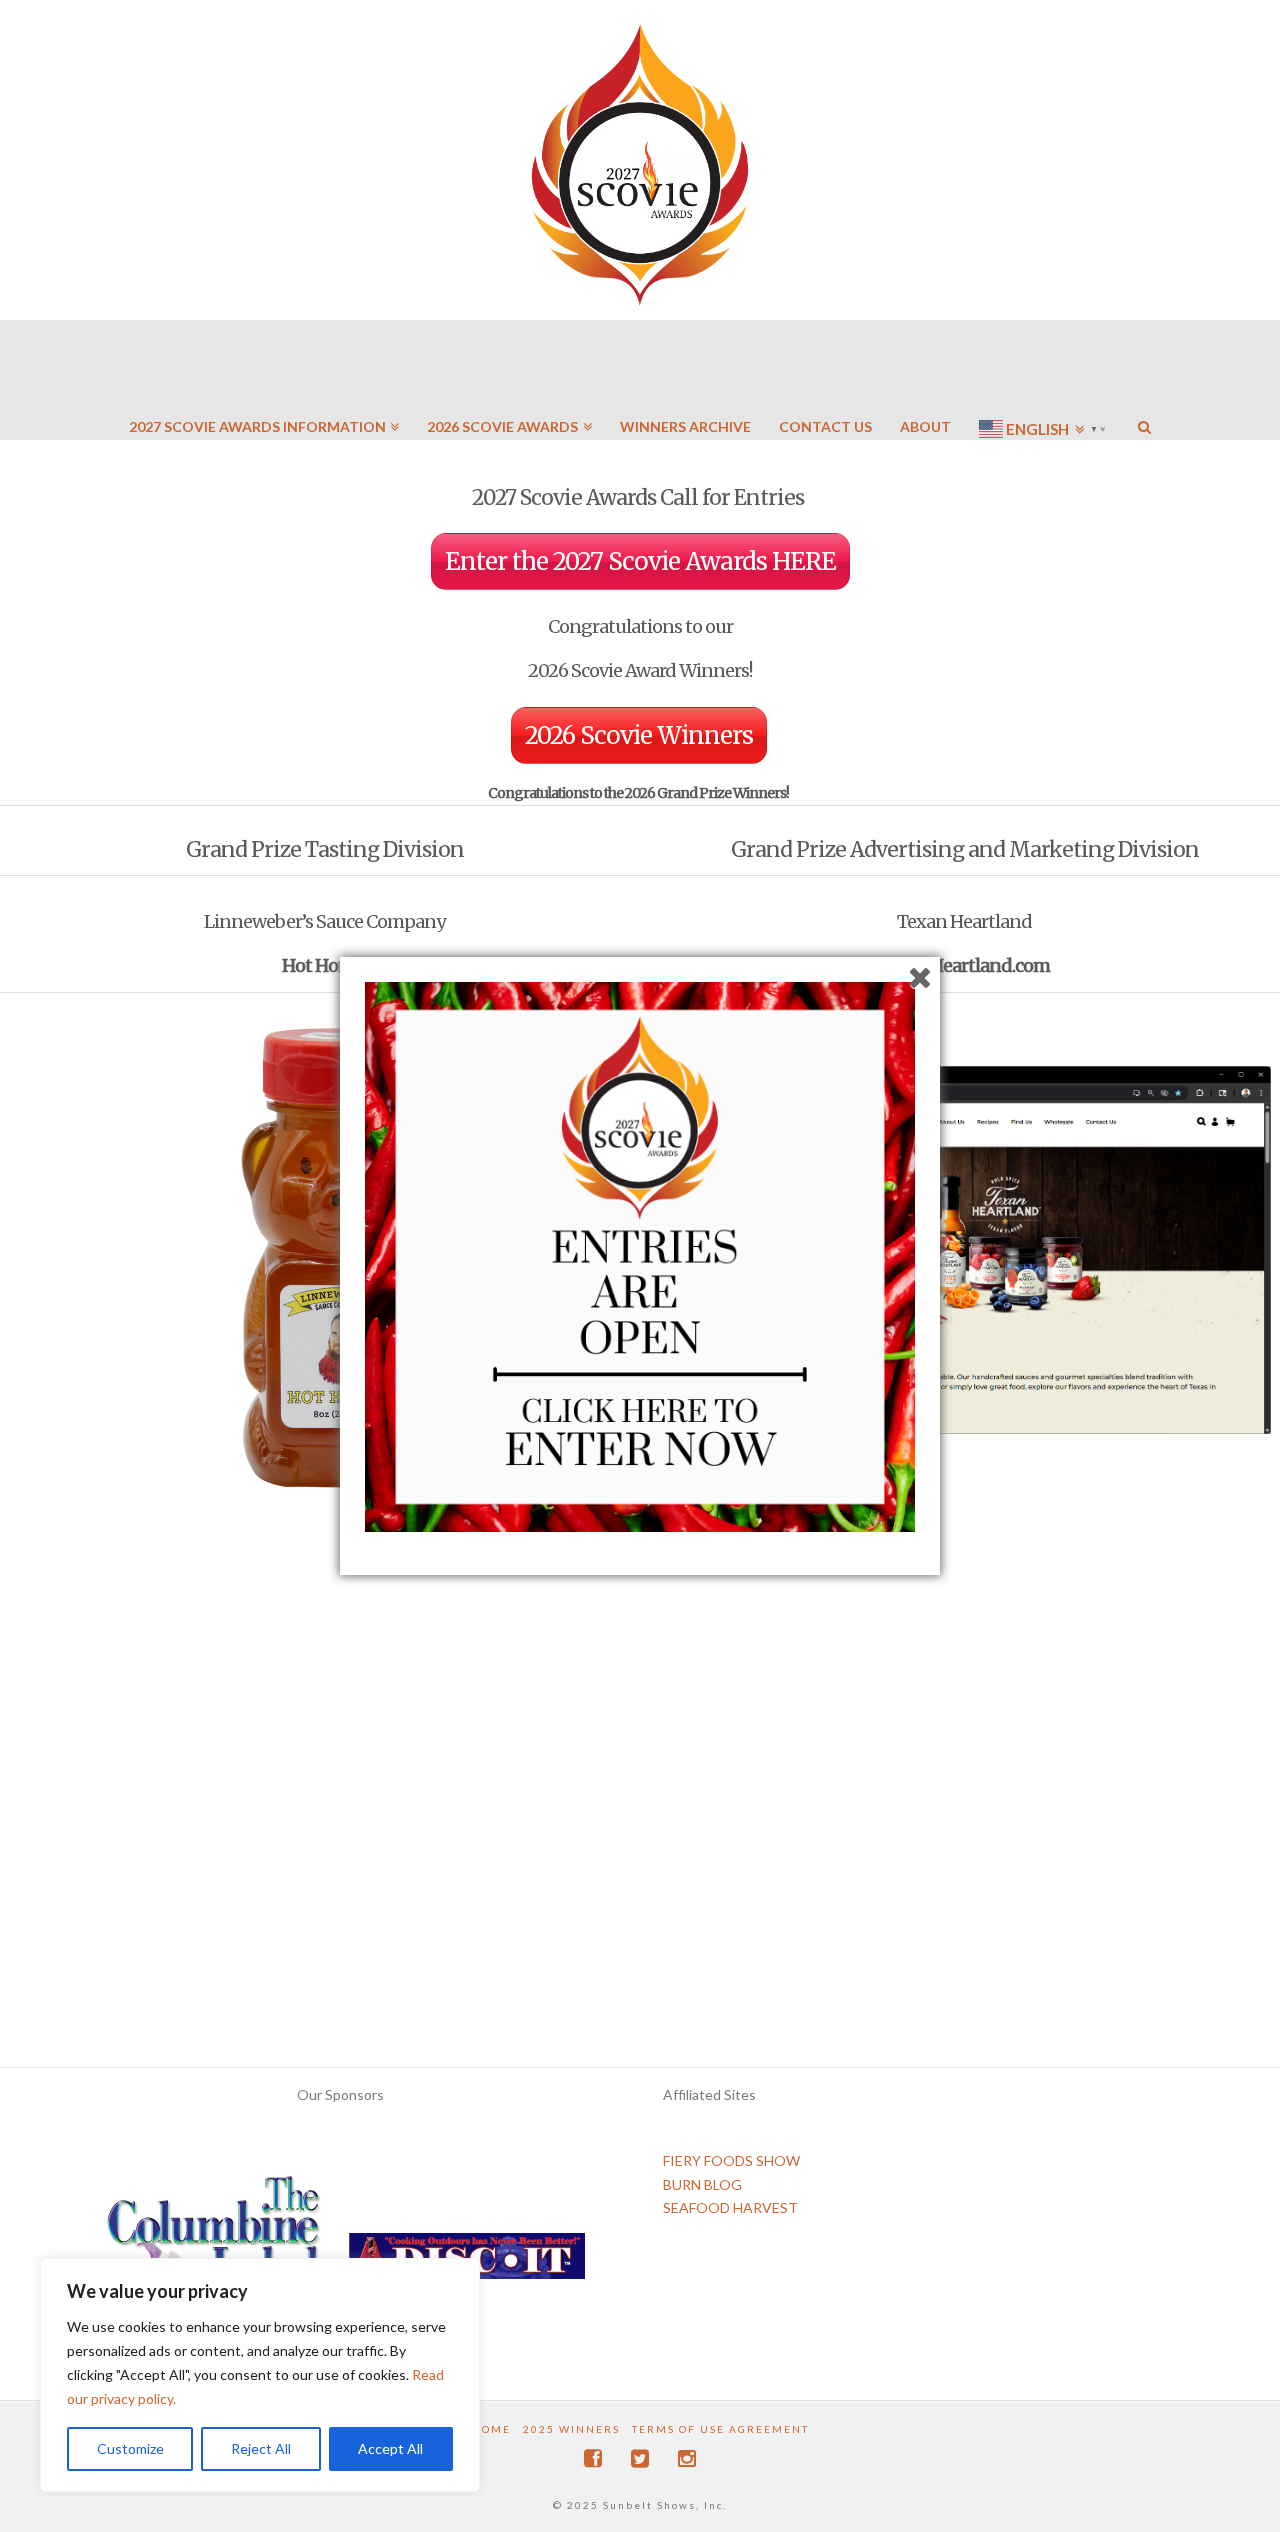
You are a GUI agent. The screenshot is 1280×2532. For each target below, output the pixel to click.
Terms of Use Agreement (720, 2429)
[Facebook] (593, 2458)
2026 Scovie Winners (639, 735)
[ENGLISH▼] (1044, 370)
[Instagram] (687, 2458)
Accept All (390, 2448)
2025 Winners (571, 2429)
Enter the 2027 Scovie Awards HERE (640, 561)
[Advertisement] (640, 1919)
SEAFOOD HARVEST (730, 2207)
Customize (130, 2448)
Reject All (261, 2448)
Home (491, 2429)
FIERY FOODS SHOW (731, 2160)
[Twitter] (640, 2458)
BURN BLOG (702, 2184)
